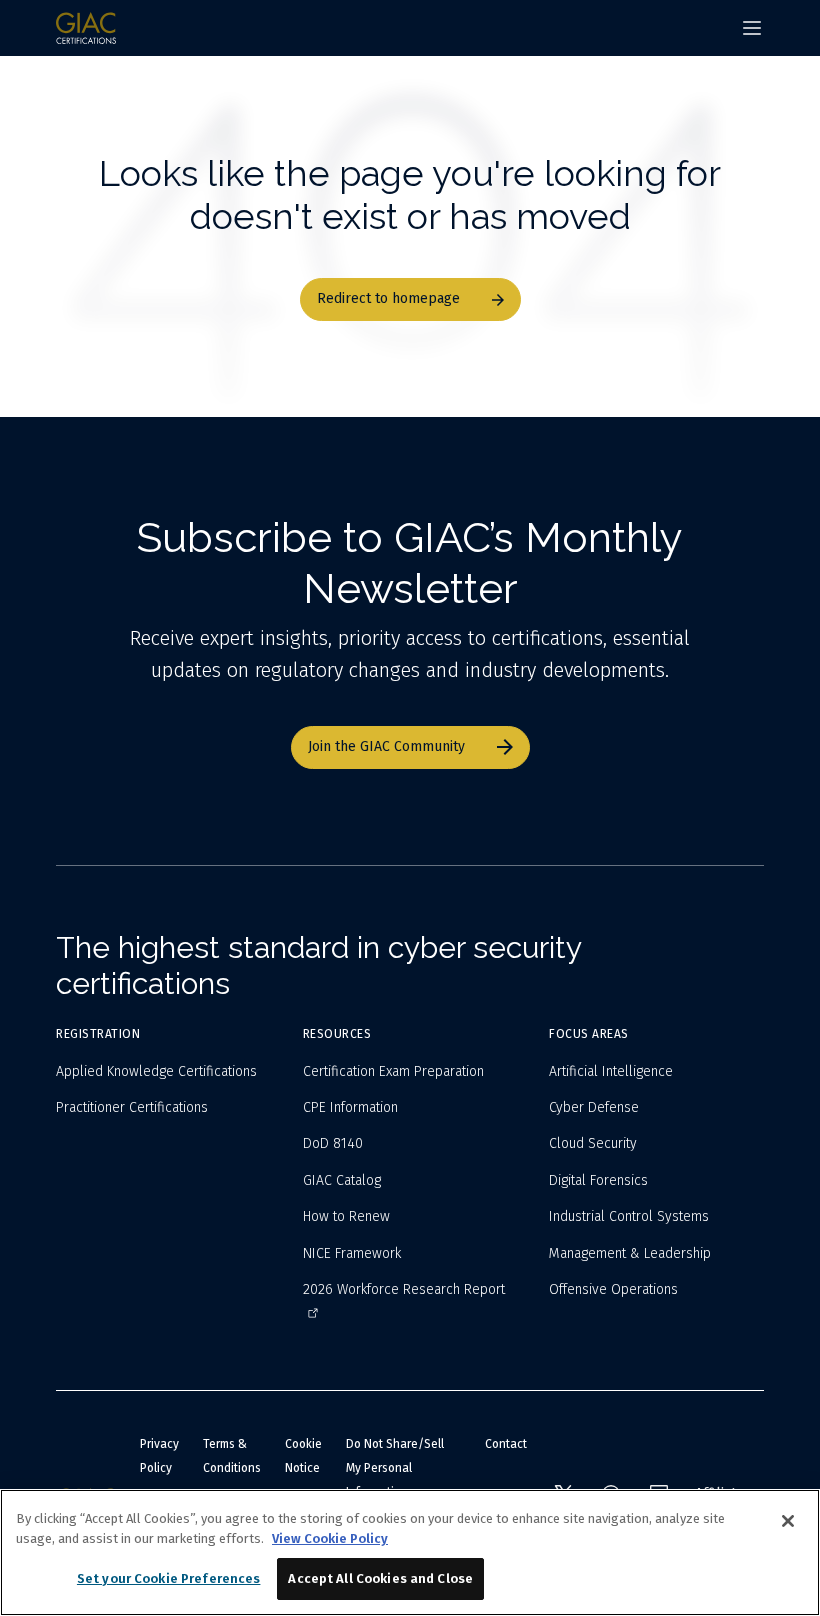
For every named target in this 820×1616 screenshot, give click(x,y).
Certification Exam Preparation (393, 1071)
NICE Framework (352, 1253)
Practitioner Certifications (132, 1107)
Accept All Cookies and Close (380, 1578)
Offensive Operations (613, 1289)
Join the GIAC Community (386, 746)
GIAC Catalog (342, 1180)
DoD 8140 (333, 1143)
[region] (410, 1552)
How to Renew (346, 1216)
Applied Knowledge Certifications (156, 1071)
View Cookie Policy (330, 1538)
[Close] (788, 1521)
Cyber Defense (594, 1107)
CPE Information (350, 1107)
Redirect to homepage (388, 298)
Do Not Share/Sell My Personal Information (395, 1468)
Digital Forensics (598, 1180)
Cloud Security (593, 1143)
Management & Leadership (630, 1253)
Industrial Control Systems (629, 1216)
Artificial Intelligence (611, 1071)
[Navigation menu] (752, 28)
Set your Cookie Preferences (169, 1578)
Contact (506, 1444)
